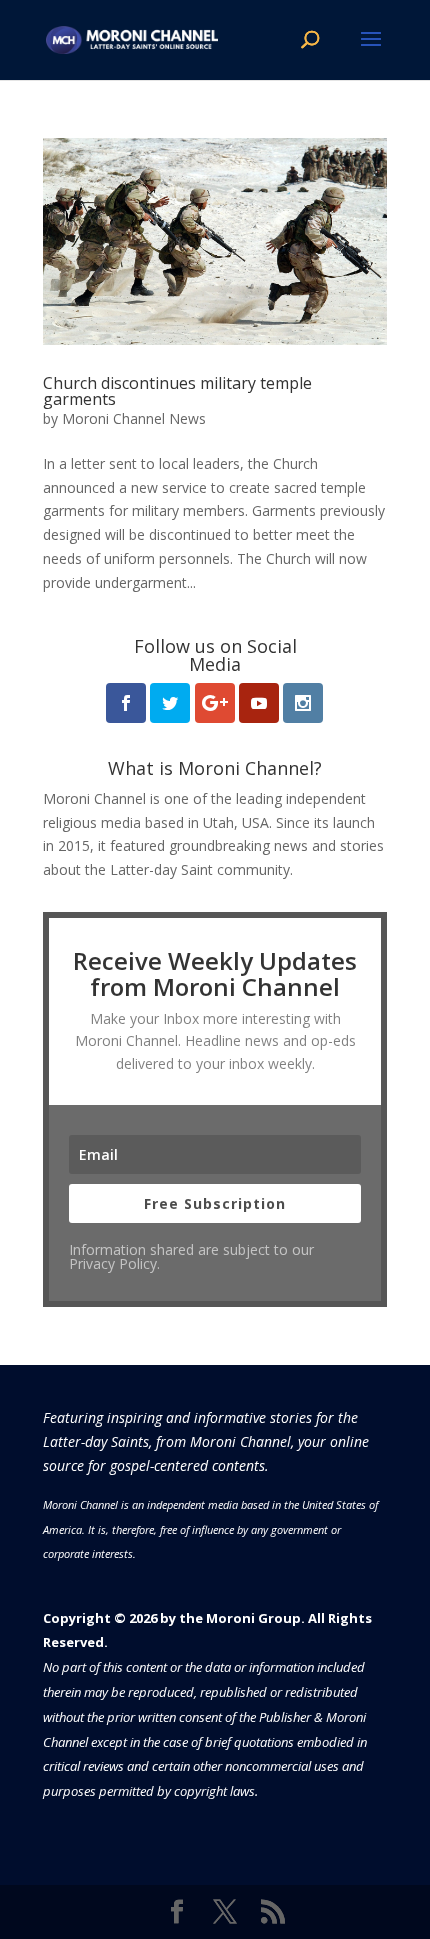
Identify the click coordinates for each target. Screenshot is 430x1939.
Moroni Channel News (134, 418)
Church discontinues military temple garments (177, 391)
